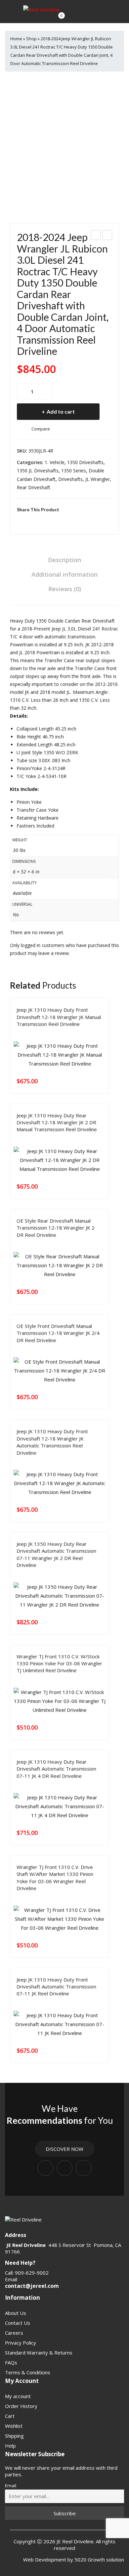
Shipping (14, 2436)
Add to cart (61, 411)
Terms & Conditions (28, 2372)
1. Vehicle (55, 462)
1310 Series (65, 1680)
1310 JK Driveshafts (73, 1034)
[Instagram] (64, 2168)
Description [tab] (64, 560)
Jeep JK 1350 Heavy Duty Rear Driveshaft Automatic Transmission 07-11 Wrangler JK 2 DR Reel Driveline (56, 1554)
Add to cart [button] (99, 1081)
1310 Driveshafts (34, 1034)
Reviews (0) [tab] (65, 589)
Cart (10, 2416)
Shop (31, 39)
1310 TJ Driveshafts (98, 1680)
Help (10, 2446)
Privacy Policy (21, 2343)
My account (18, 2396)
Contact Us (18, 2323)
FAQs (11, 2362)
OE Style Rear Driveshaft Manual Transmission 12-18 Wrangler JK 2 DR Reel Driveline (56, 1228)
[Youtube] (84, 2168)
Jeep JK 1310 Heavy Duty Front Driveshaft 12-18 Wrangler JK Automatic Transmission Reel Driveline (52, 1442)
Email (11, 2486)
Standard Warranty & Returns (39, 2353)
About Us (16, 2313)
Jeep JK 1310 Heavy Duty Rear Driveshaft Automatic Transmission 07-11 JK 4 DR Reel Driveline (56, 1769)
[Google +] (50, 520)
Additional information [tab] (64, 574)
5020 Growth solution (99, 2559)
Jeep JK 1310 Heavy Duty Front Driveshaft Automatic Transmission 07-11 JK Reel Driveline (56, 1987)
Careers (14, 2333)
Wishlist (14, 2426)
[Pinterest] (39, 520)
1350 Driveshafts (85, 462)
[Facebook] (19, 520)
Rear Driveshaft (34, 487)
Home (16, 39)
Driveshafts (70, 479)
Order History (21, 2406)
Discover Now (64, 2149)
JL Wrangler (98, 479)
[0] (56, 19)
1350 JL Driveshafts (38, 471)
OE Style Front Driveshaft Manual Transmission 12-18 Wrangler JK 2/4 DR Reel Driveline (58, 1333)
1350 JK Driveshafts (73, 1575)
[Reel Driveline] (42, 9)
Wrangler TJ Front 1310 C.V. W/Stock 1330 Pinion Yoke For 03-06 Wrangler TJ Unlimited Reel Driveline (59, 1663)
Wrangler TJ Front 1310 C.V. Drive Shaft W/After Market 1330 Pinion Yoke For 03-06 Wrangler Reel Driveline (55, 1878)
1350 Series (74, 471)
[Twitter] (29, 520)
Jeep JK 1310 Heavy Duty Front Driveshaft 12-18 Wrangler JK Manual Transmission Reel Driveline (59, 1017)
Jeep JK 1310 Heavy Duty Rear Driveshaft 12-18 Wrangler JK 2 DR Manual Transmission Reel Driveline (57, 1122)
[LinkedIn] (60, 520)
